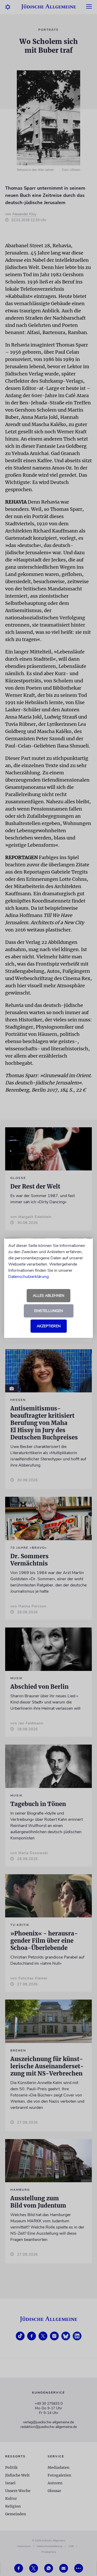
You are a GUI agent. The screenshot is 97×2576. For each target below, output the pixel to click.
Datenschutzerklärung (28, 1277)
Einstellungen (48, 1311)
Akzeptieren (49, 1326)
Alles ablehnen (48, 1296)
